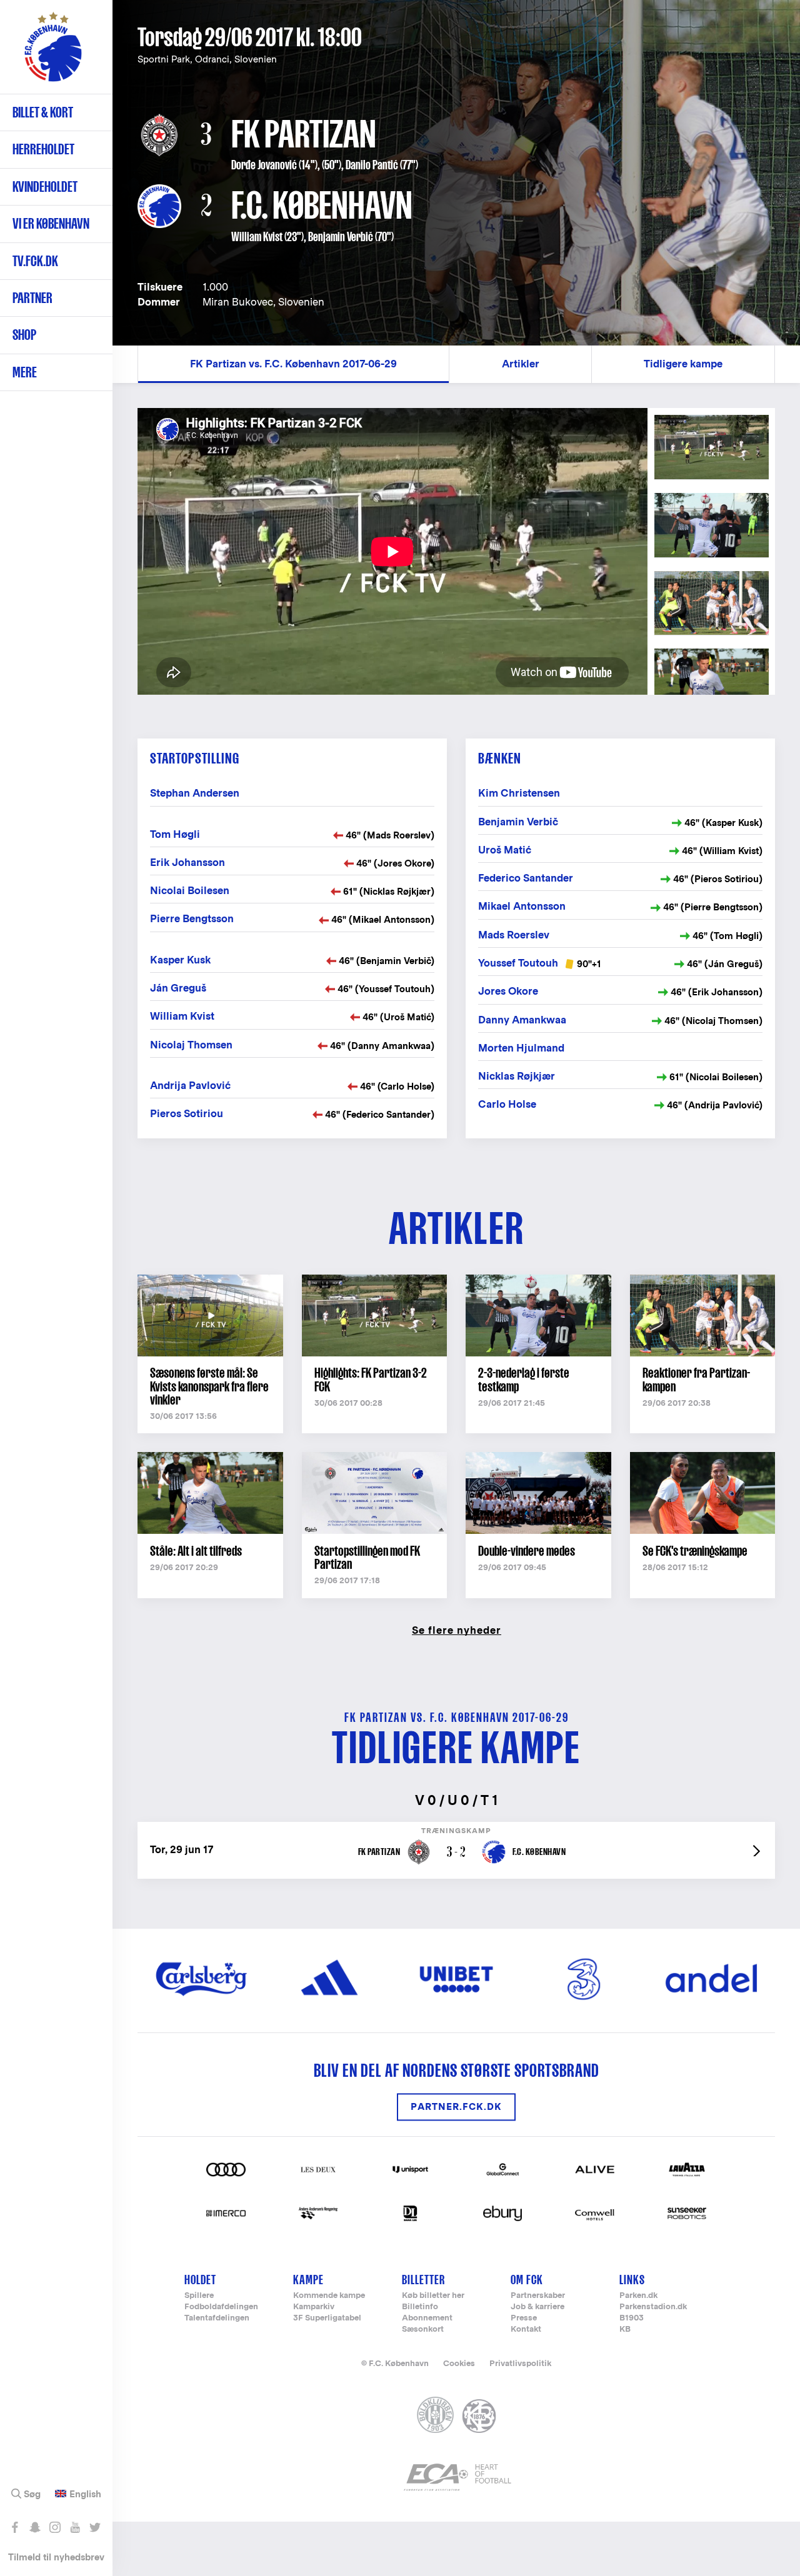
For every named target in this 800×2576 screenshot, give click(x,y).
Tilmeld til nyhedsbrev (56, 2557)
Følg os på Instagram (55, 2527)
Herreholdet (43, 149)
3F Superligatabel (327, 2318)
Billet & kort (43, 112)
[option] (392, 551)
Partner (32, 298)
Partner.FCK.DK (456, 2107)
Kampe (308, 2280)
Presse (524, 2318)
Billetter (423, 2280)
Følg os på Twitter (95, 2527)
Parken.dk (638, 2296)
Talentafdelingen (217, 2318)
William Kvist (257, 237)
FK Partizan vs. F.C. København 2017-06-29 (293, 364)
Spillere (199, 2296)
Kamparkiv (314, 2307)
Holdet (200, 2280)
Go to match (456, 1828)
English (85, 2494)
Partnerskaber (538, 2296)
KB (625, 2330)
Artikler (521, 364)
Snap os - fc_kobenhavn (35, 2527)
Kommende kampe (329, 2296)
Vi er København (51, 223)
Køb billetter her (433, 2296)
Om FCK (527, 2280)
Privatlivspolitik (520, 2363)
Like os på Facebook (15, 2527)
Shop (24, 335)
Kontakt (526, 2330)
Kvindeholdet (45, 186)
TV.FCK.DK (35, 261)
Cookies (459, 2363)
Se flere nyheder (457, 1630)
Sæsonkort (423, 2330)
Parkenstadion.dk (653, 2307)
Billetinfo (420, 2307)
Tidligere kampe (683, 364)
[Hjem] (53, 53)
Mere (25, 372)
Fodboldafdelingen (221, 2307)
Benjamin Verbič (341, 237)
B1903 (632, 2318)
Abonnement (427, 2318)
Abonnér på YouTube (75, 2527)
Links (632, 2280)
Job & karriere (537, 2307)
